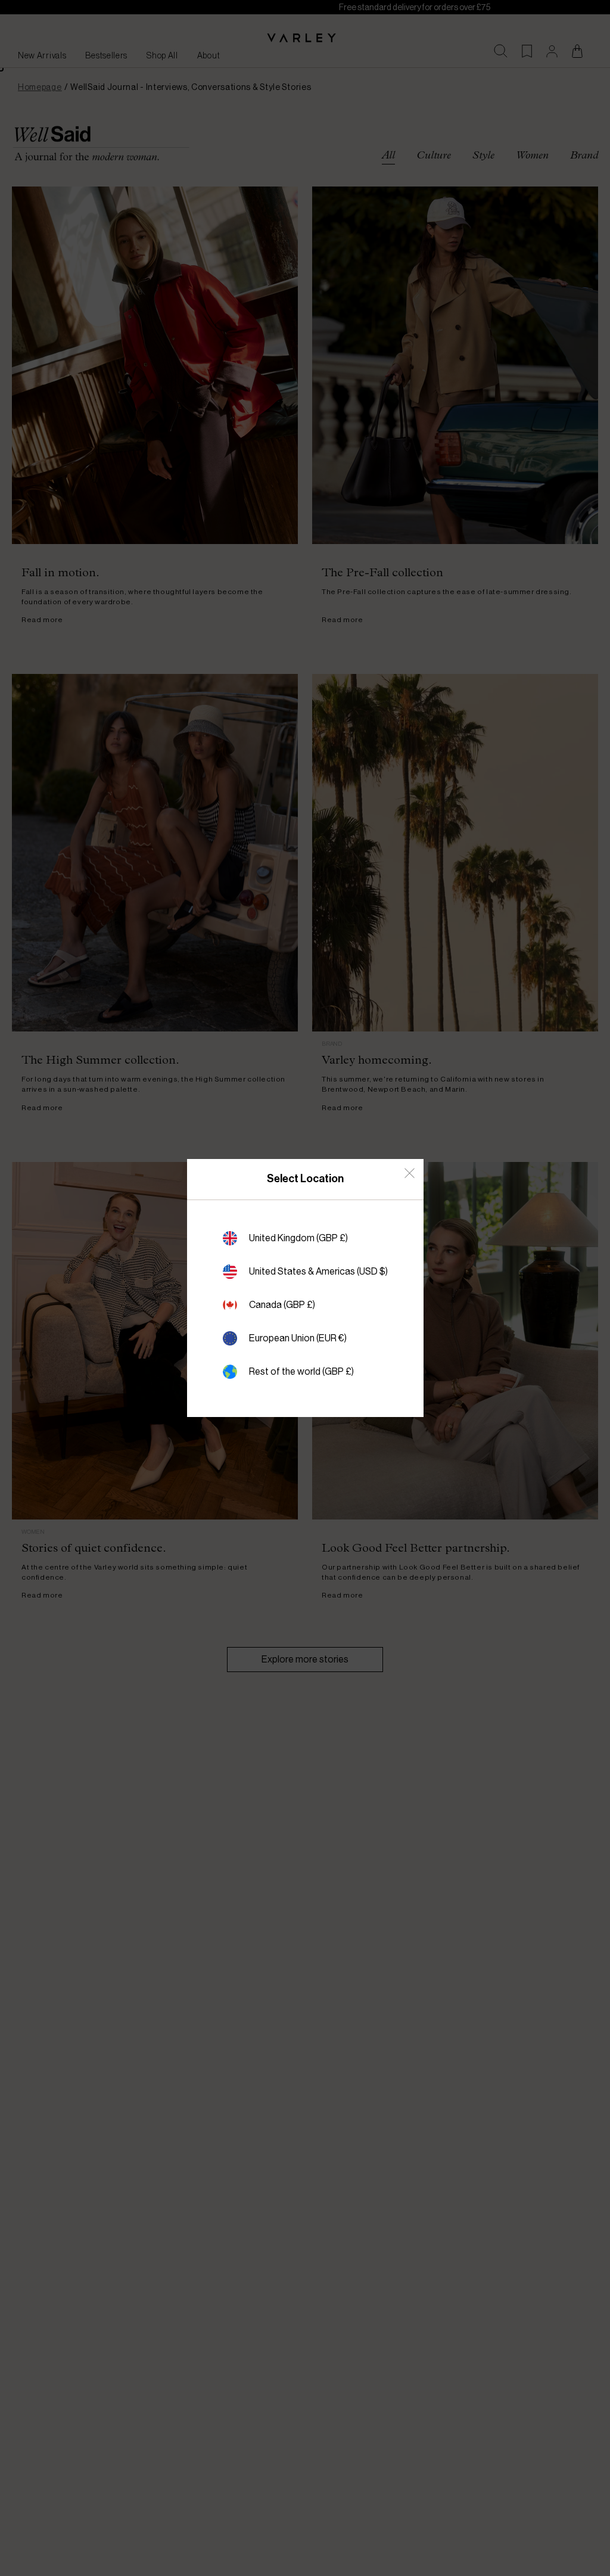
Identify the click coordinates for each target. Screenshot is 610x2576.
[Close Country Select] (410, 1173)
